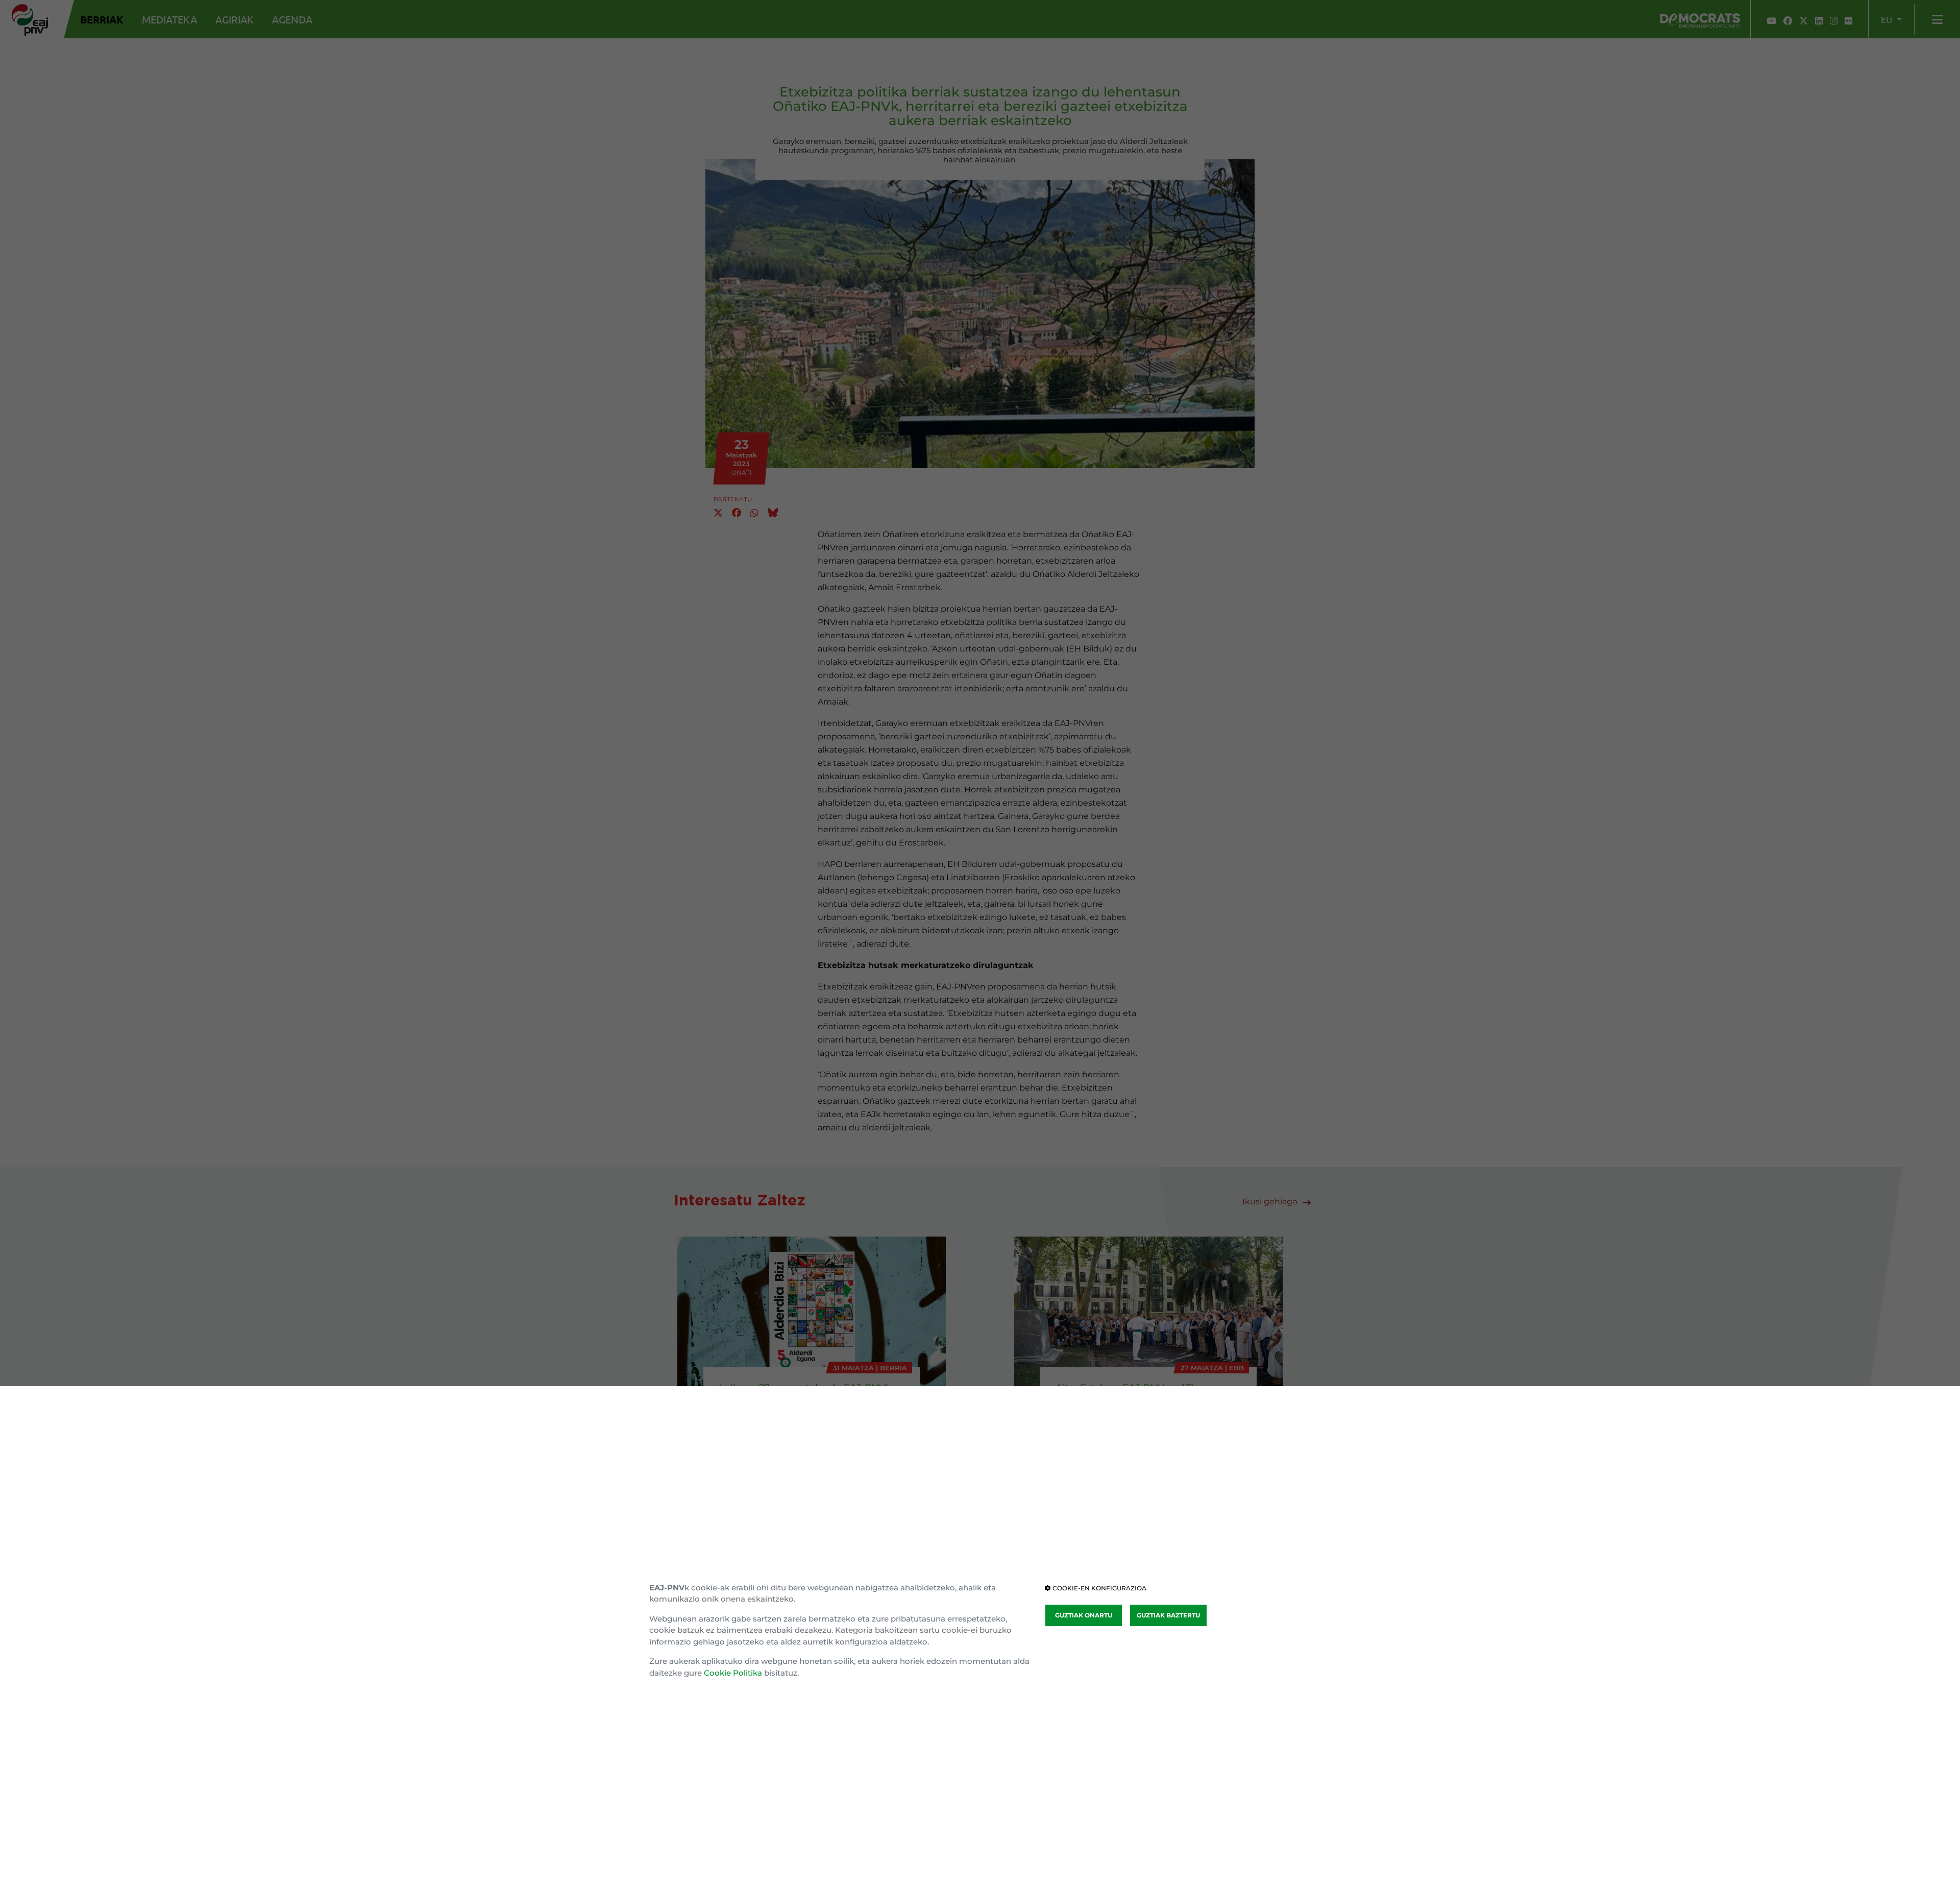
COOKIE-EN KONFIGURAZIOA (1099, 1588)
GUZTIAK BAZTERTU (1168, 1615)
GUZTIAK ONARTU (1084, 1615)
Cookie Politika (733, 1673)
